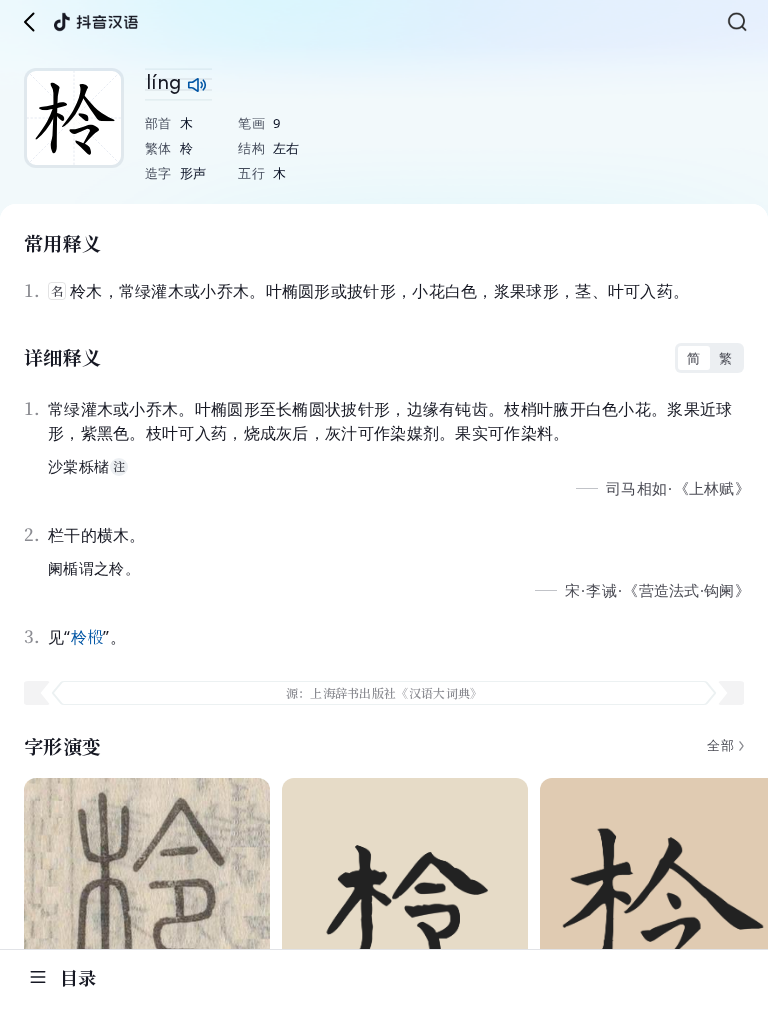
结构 (251, 148)
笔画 (251, 123)
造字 (158, 173)
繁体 (158, 148)
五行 (251, 173)
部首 (158, 123)
